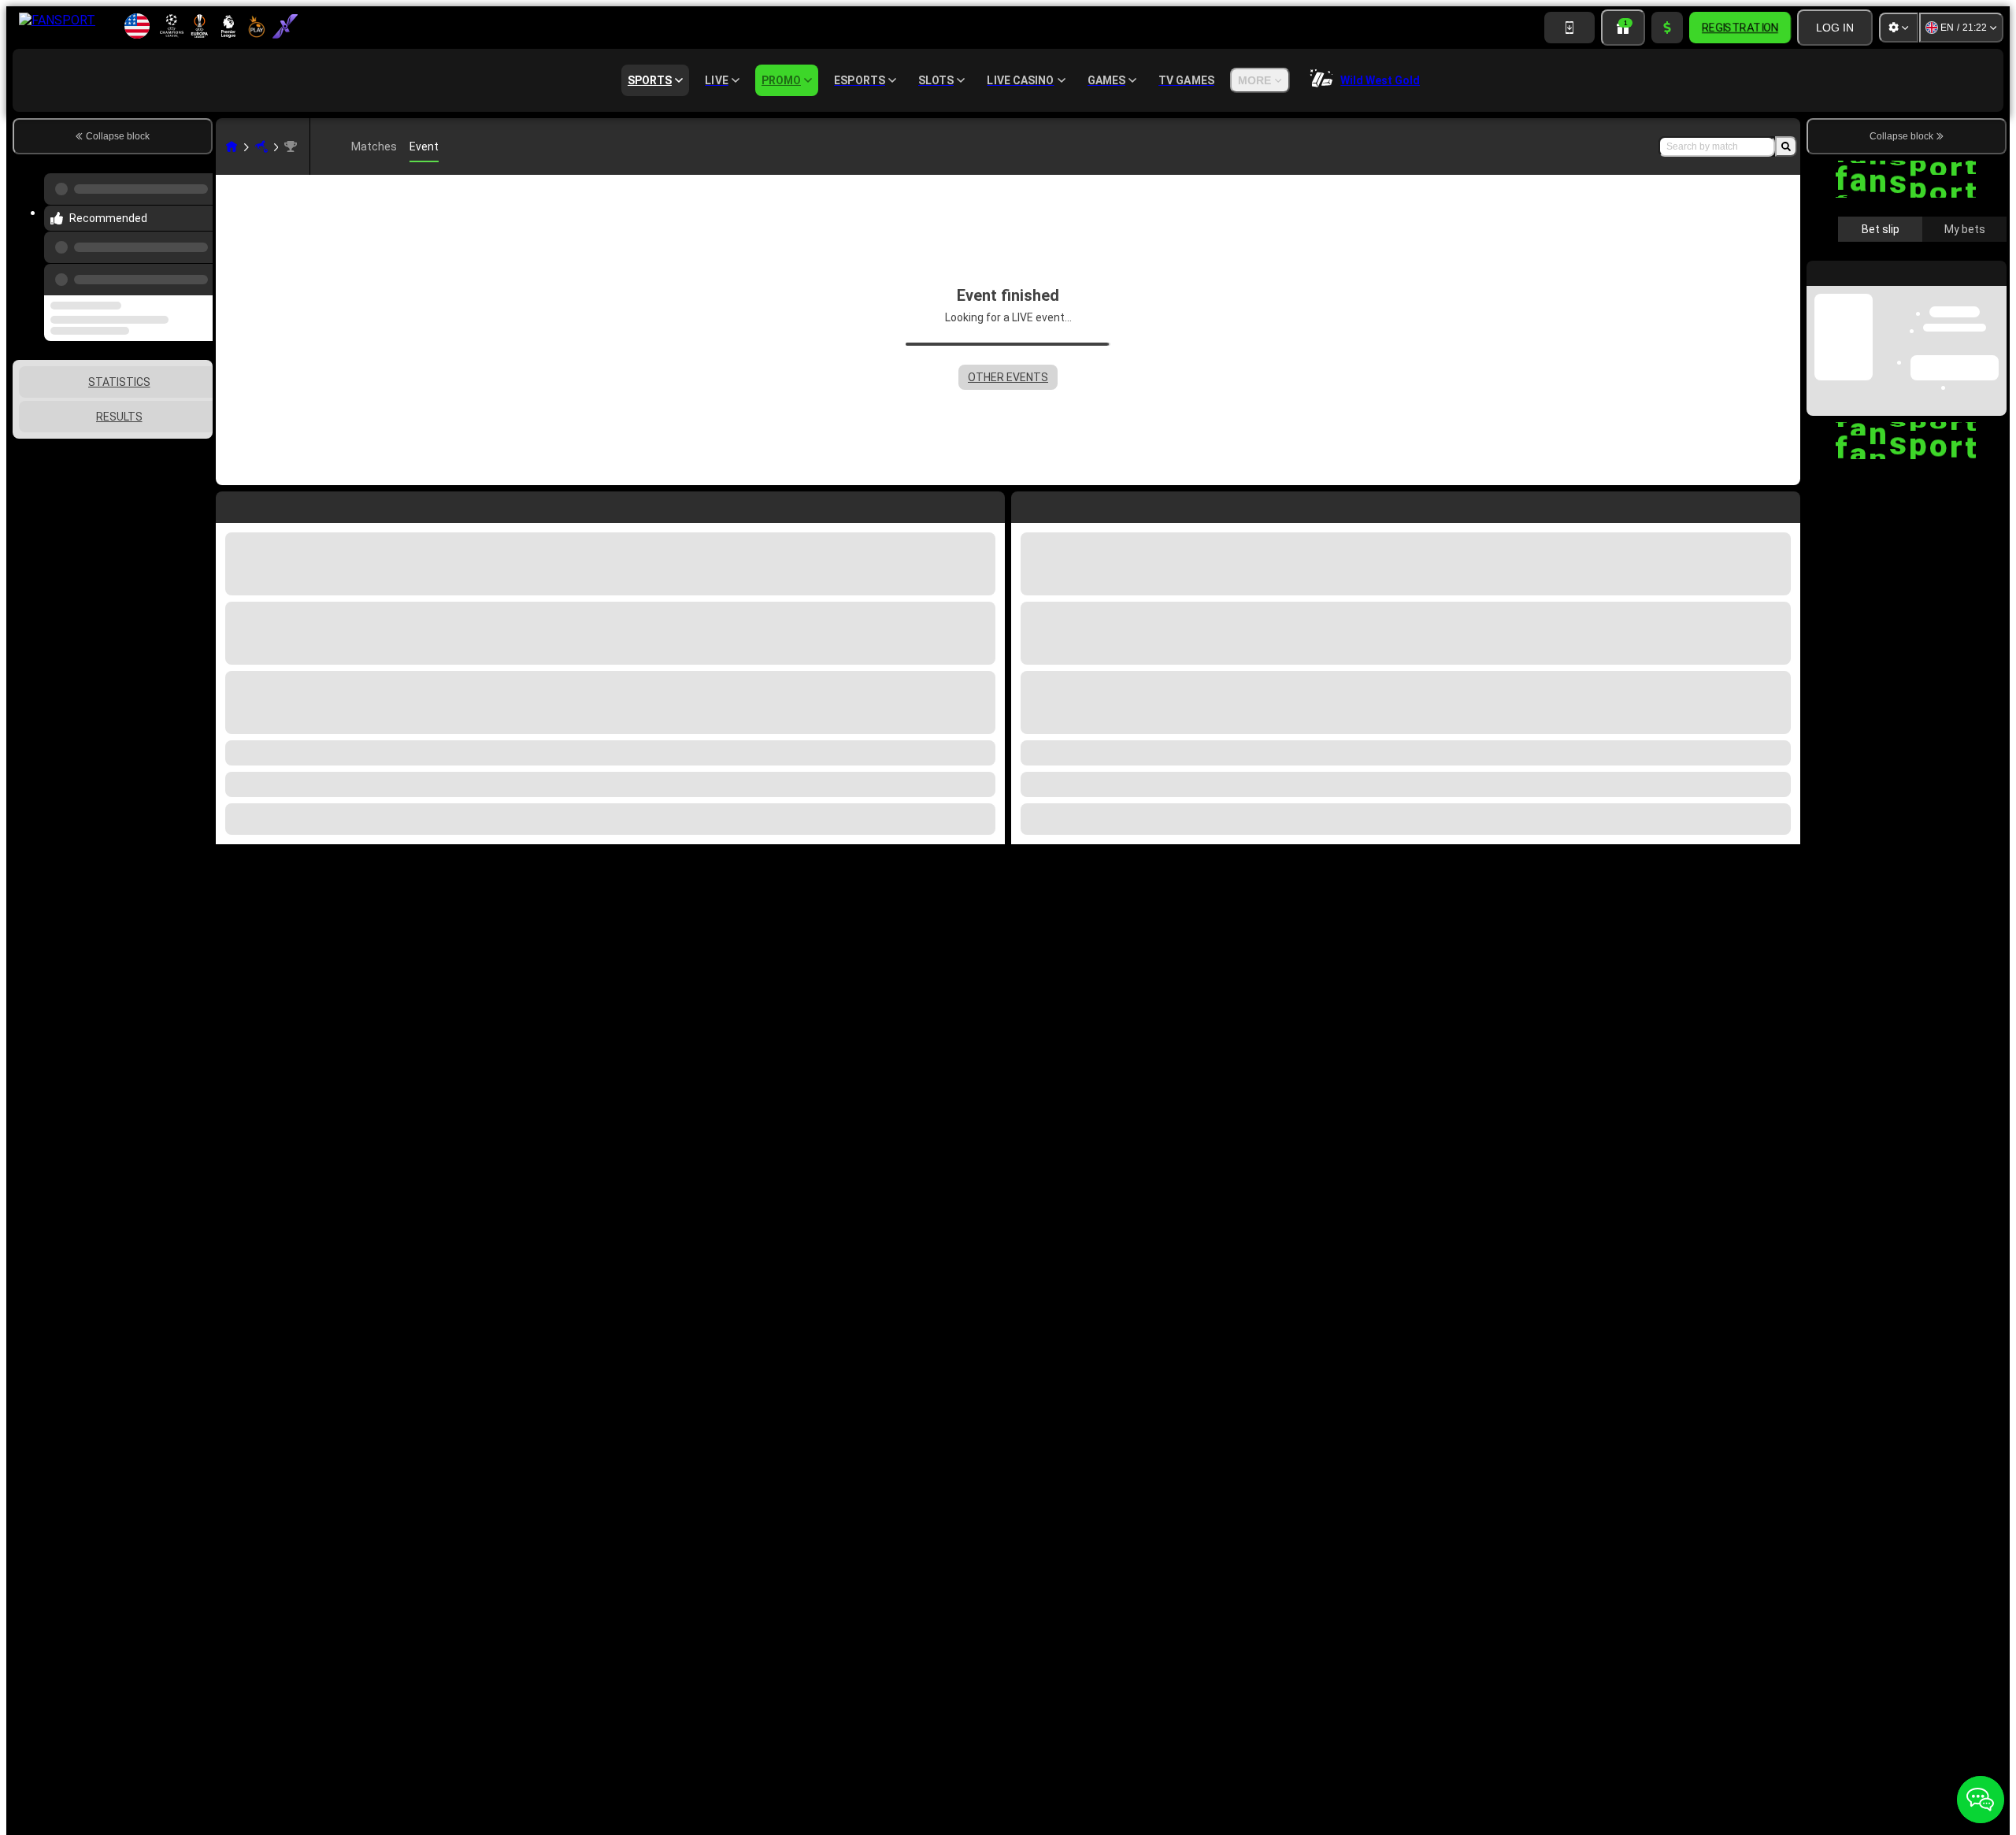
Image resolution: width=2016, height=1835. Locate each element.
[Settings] (1899, 28)
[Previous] (196, 264)
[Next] (1059, 504)
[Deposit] (1667, 28)
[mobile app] (1569, 28)
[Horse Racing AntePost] (261, 146)
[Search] (1786, 146)
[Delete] (1784, 504)
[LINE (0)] (232, 146)
